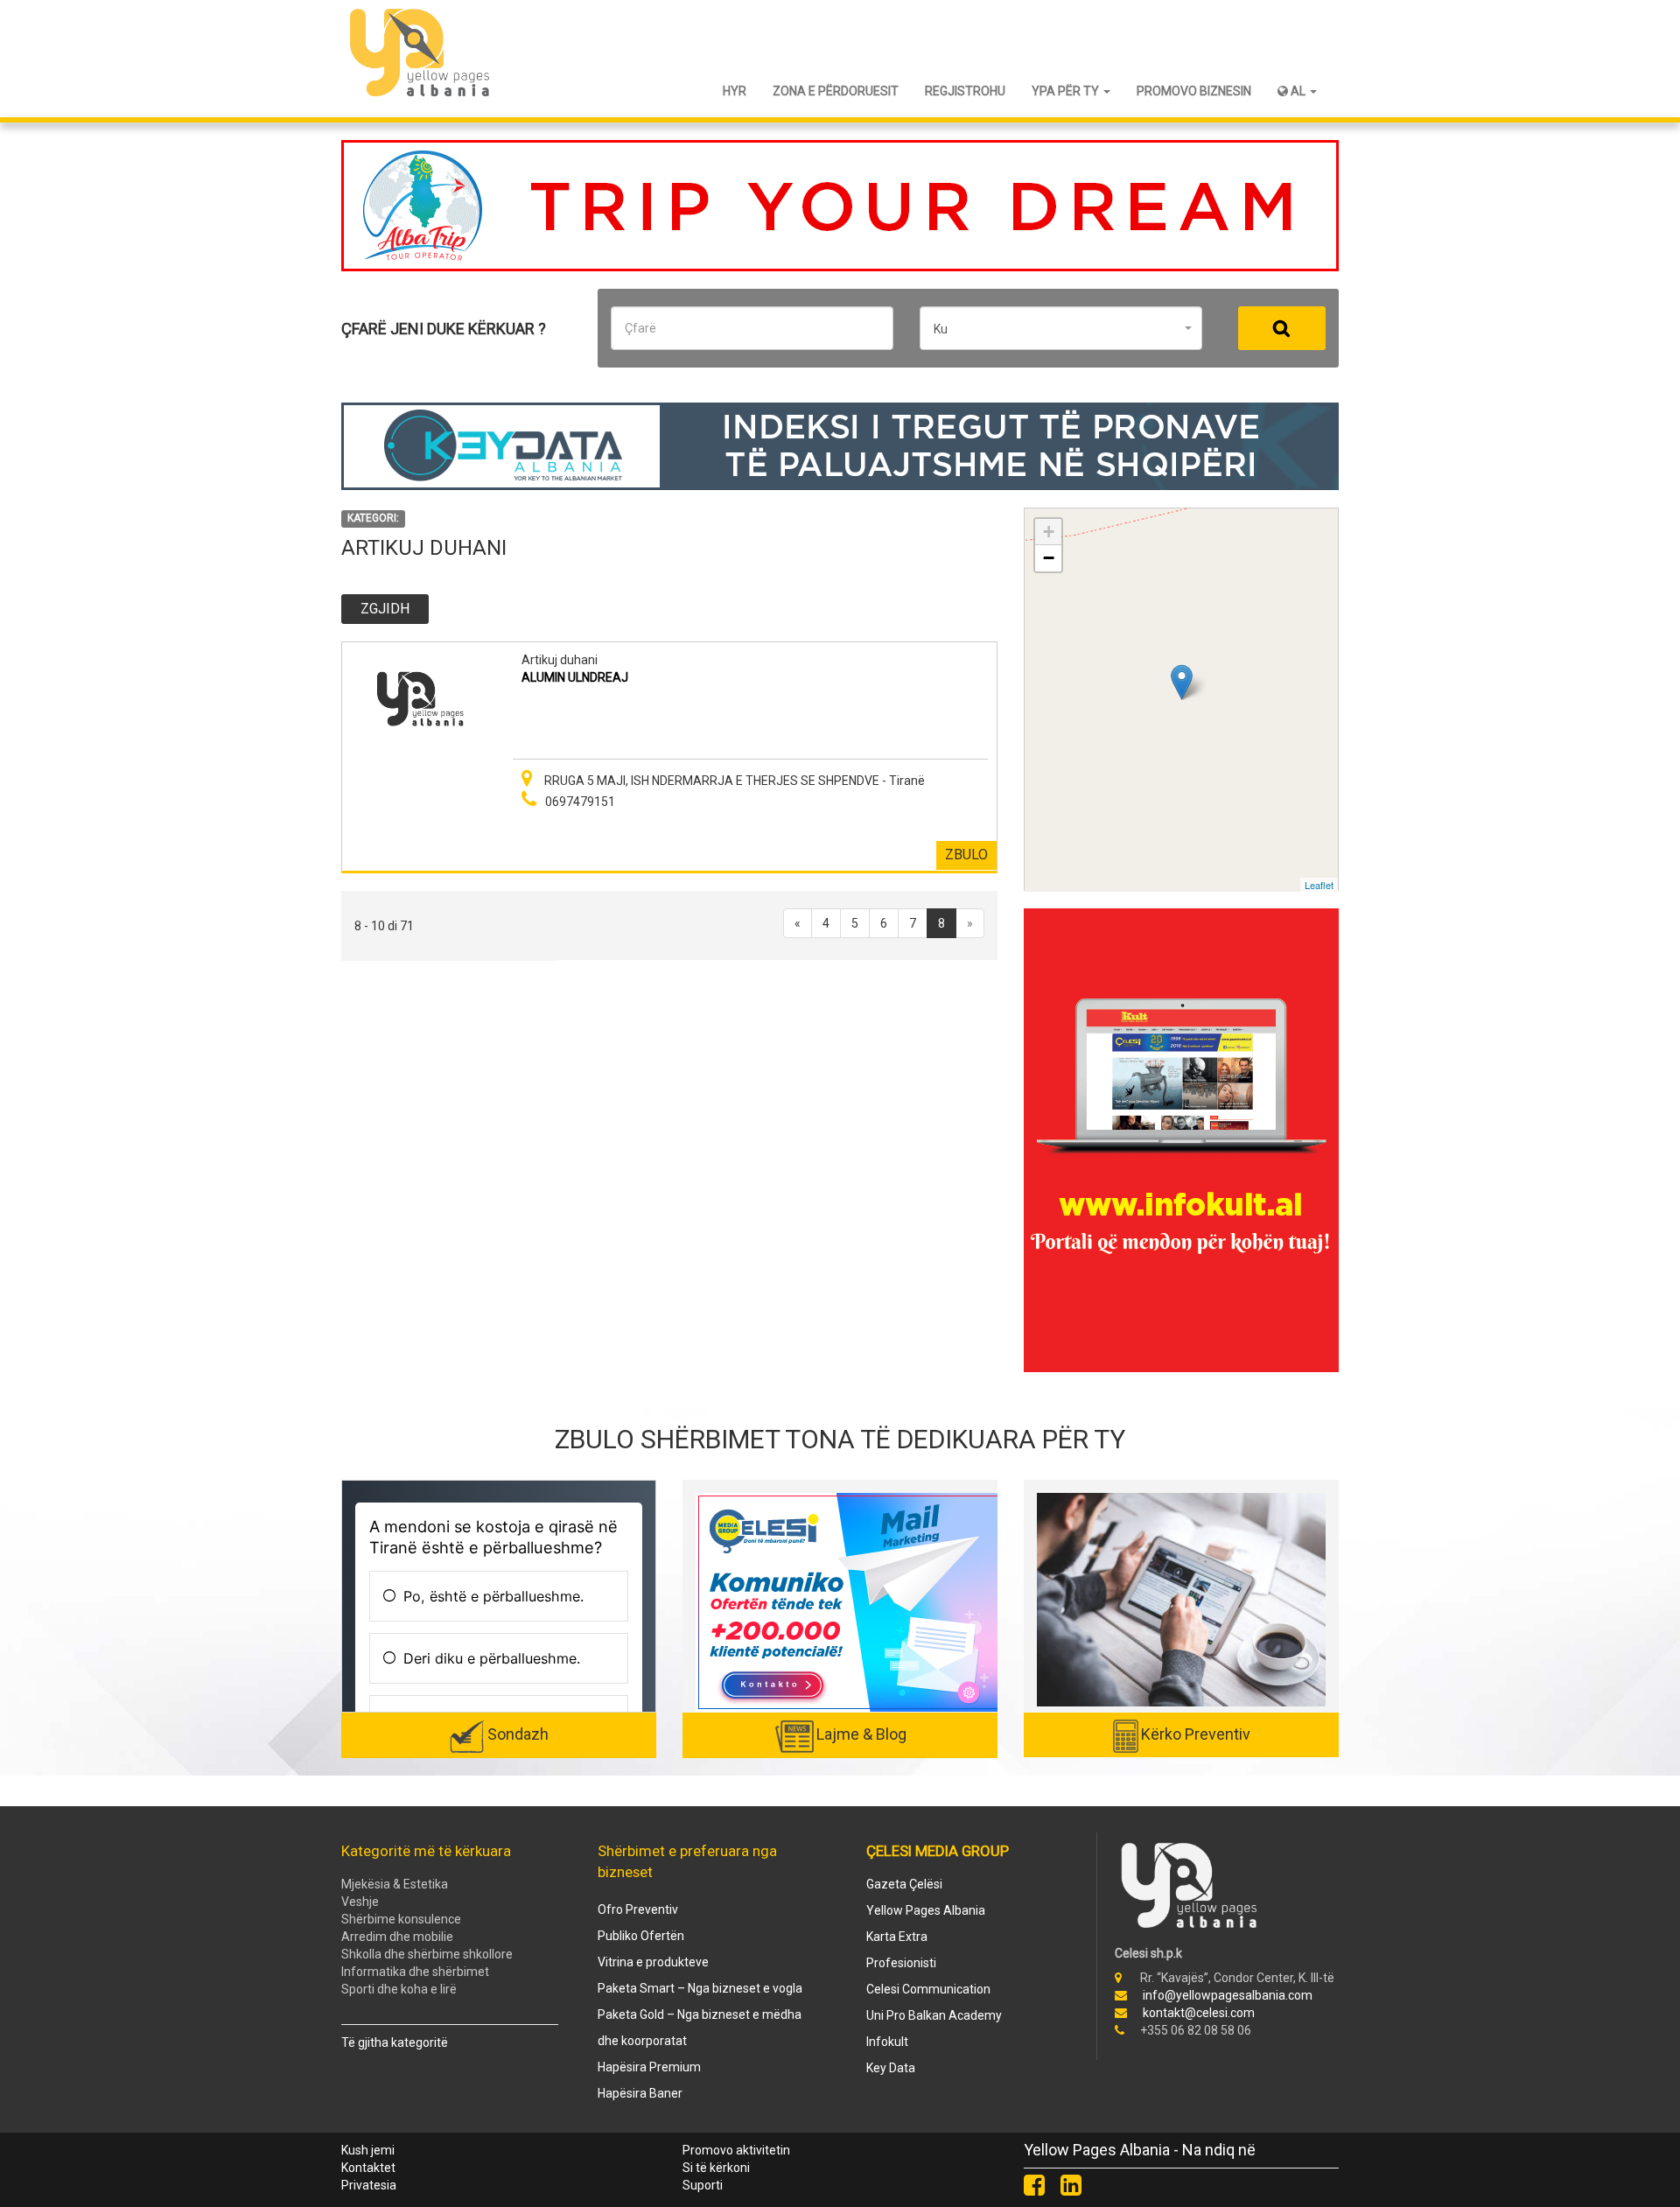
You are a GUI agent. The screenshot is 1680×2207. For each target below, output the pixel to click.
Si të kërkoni (716, 2168)
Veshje (360, 1902)
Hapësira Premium (649, 2067)
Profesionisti (901, 1963)
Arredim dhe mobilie (397, 1937)
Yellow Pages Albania (926, 1910)
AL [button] (1298, 91)
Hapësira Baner (640, 2093)
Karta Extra (897, 1937)
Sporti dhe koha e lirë (399, 1989)
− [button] (1049, 558)
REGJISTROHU (965, 91)
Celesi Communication (928, 1989)
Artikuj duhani (560, 660)
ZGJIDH (385, 609)
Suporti (703, 2185)
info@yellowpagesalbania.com (1228, 1995)
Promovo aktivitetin (736, 2150)
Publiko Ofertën (641, 1936)
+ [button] (1049, 532)
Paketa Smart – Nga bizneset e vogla (700, 1988)
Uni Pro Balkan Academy (934, 2015)
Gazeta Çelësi (904, 1884)
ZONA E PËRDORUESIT (836, 91)
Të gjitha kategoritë (395, 2042)
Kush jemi (368, 2150)
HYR (735, 91)
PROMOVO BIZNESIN (1194, 91)
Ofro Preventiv (638, 1909)
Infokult (887, 2042)
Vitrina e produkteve (653, 1962)
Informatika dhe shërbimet (415, 1972)
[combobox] (1061, 328)
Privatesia (369, 2185)
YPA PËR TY (1067, 91)
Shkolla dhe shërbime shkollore (427, 1954)
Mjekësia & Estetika (395, 1884)
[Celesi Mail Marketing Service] (849, 1601)
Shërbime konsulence (401, 1919)
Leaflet (1319, 885)
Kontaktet (368, 2168)
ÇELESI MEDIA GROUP (938, 1851)
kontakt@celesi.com (1199, 2013)
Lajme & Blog (861, 1734)
